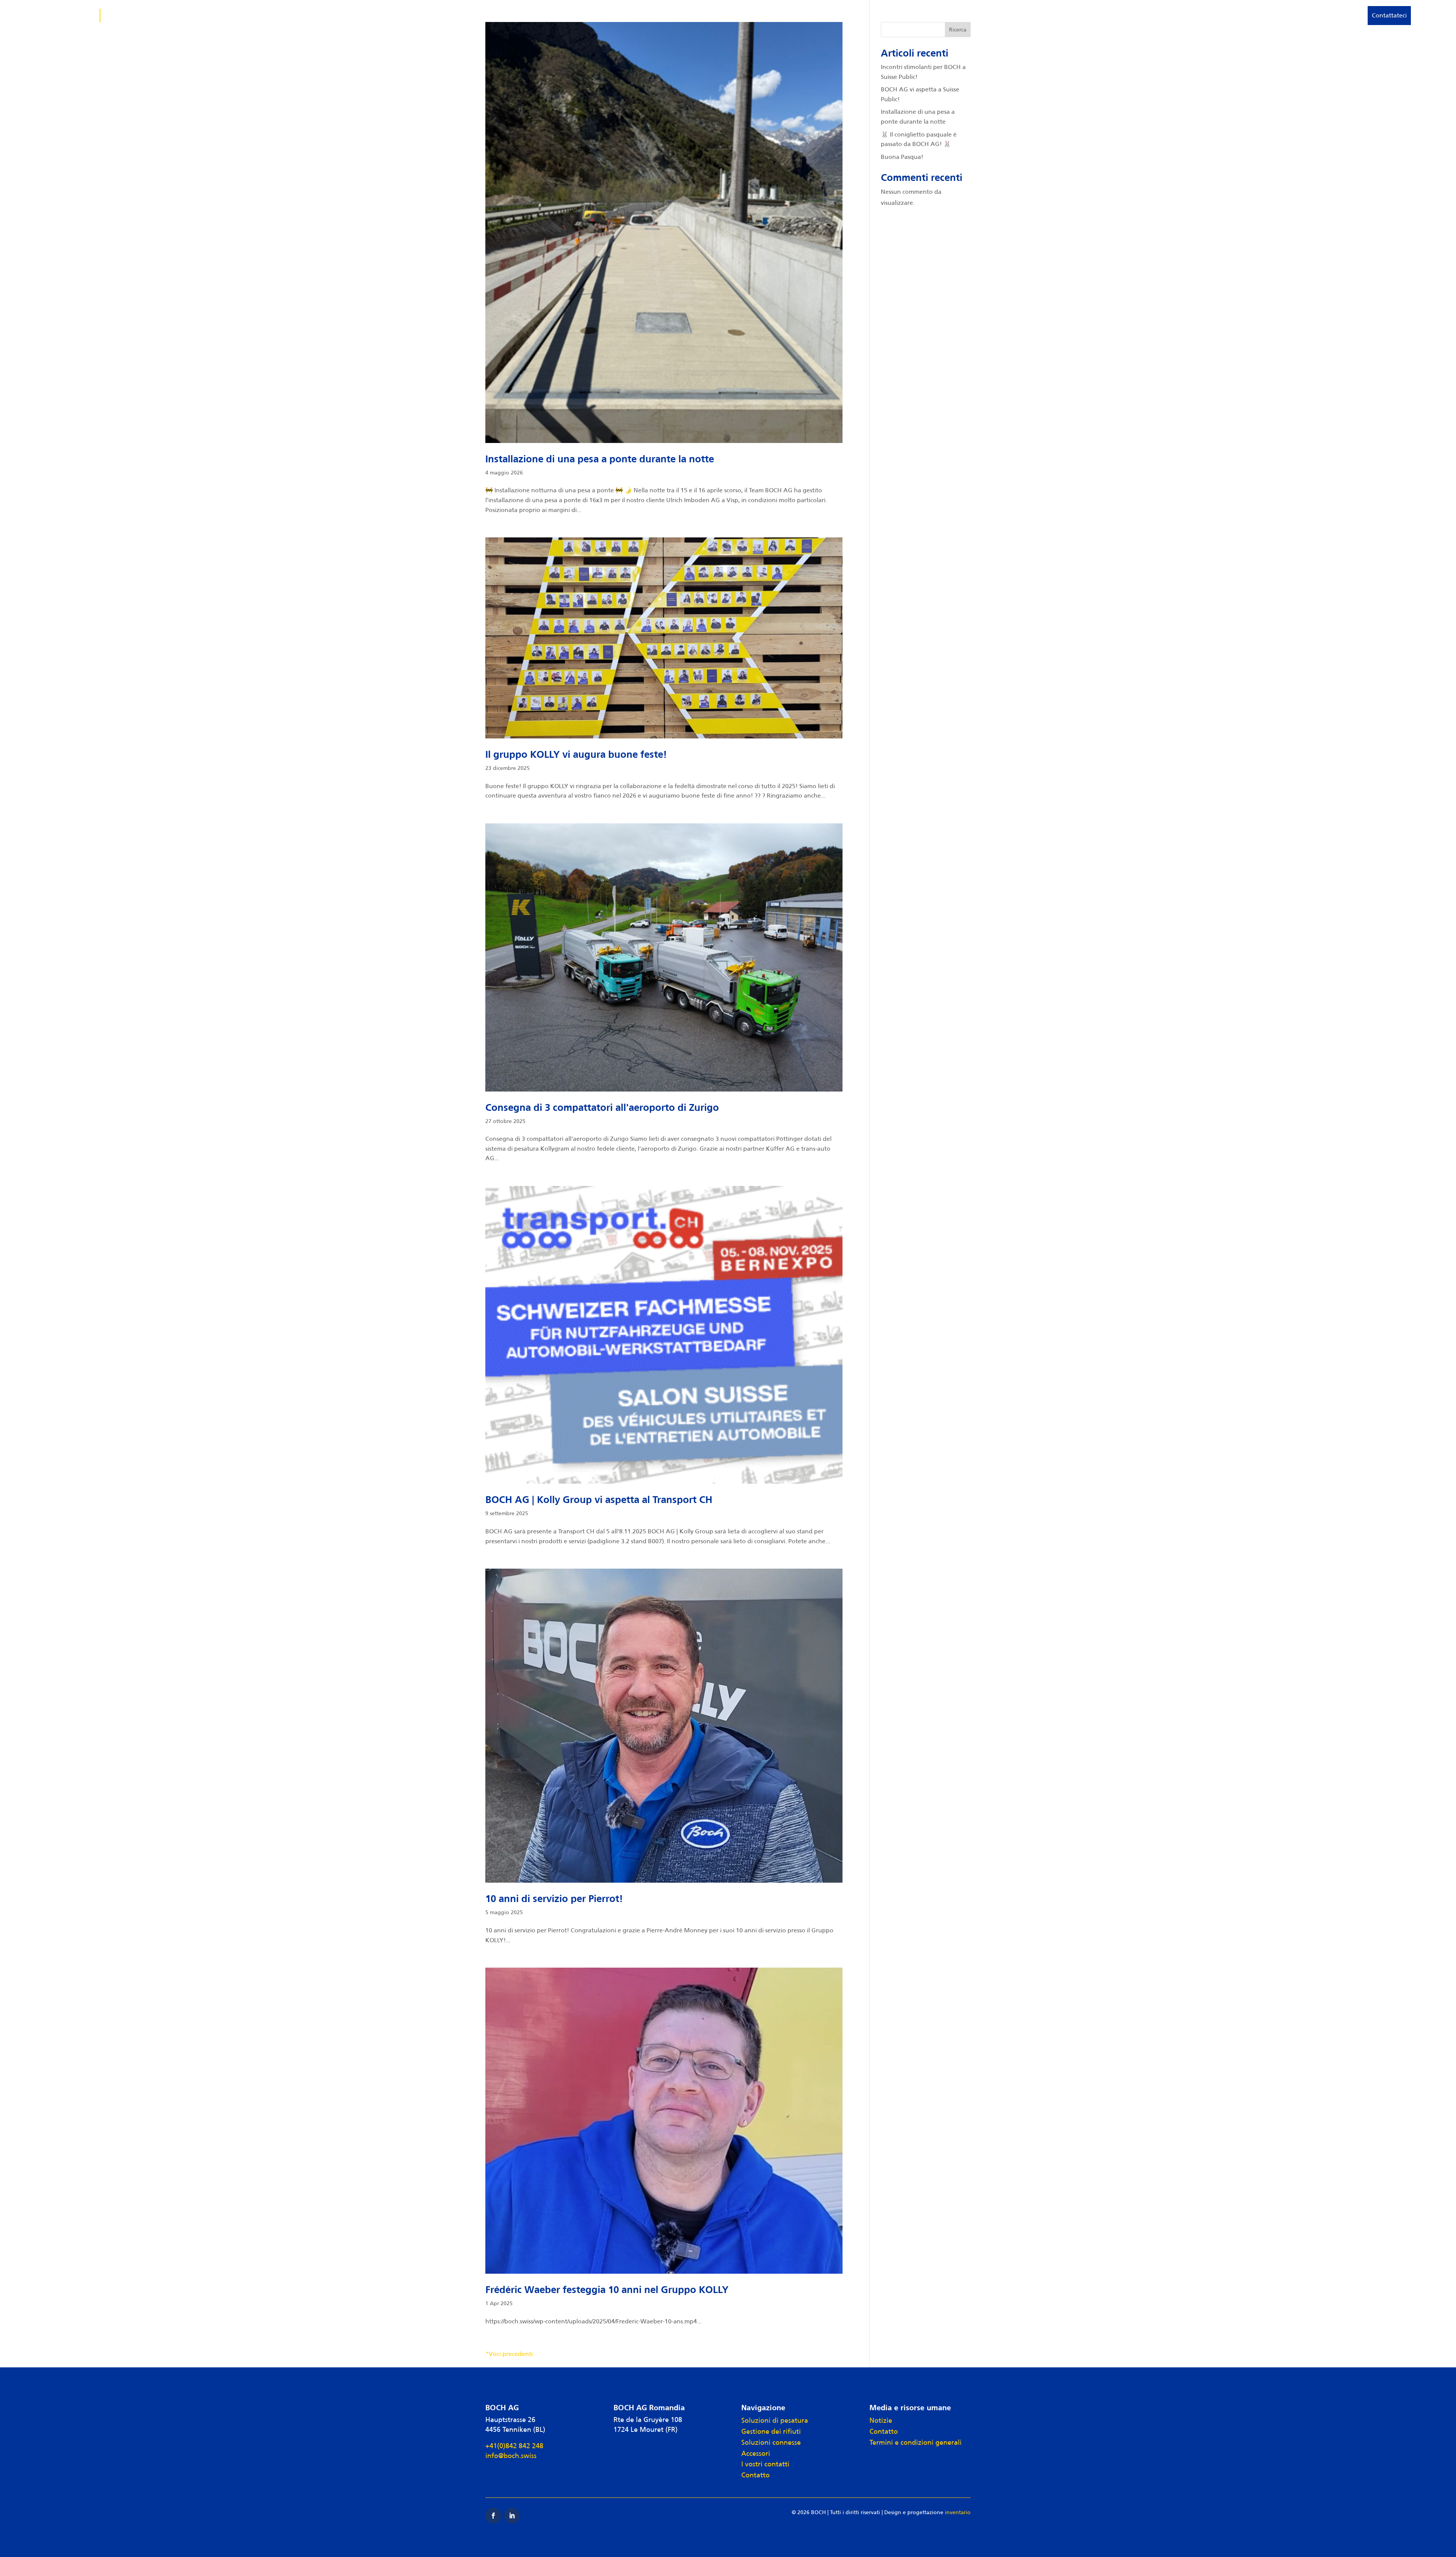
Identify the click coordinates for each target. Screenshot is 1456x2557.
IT (1422, 15)
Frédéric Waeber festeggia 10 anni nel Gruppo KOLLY (607, 2290)
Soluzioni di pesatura (1135, 15)
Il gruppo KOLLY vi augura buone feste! (576, 755)
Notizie (881, 2420)
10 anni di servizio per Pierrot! (554, 1899)
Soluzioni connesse (1260, 15)
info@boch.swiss (511, 2456)
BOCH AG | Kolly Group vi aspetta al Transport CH (599, 1500)
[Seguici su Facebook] (493, 2516)
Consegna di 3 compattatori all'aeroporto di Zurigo (602, 1108)
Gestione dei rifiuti (1199, 15)
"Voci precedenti (509, 2354)
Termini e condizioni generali (915, 2442)
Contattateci (1389, 15)
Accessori (1307, 15)
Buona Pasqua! (902, 157)
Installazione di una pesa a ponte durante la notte (600, 459)
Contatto (755, 2475)
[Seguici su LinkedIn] (512, 2516)
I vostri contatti (765, 2464)
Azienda (1340, 15)
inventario (958, 2512)
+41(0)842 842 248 (514, 2446)
